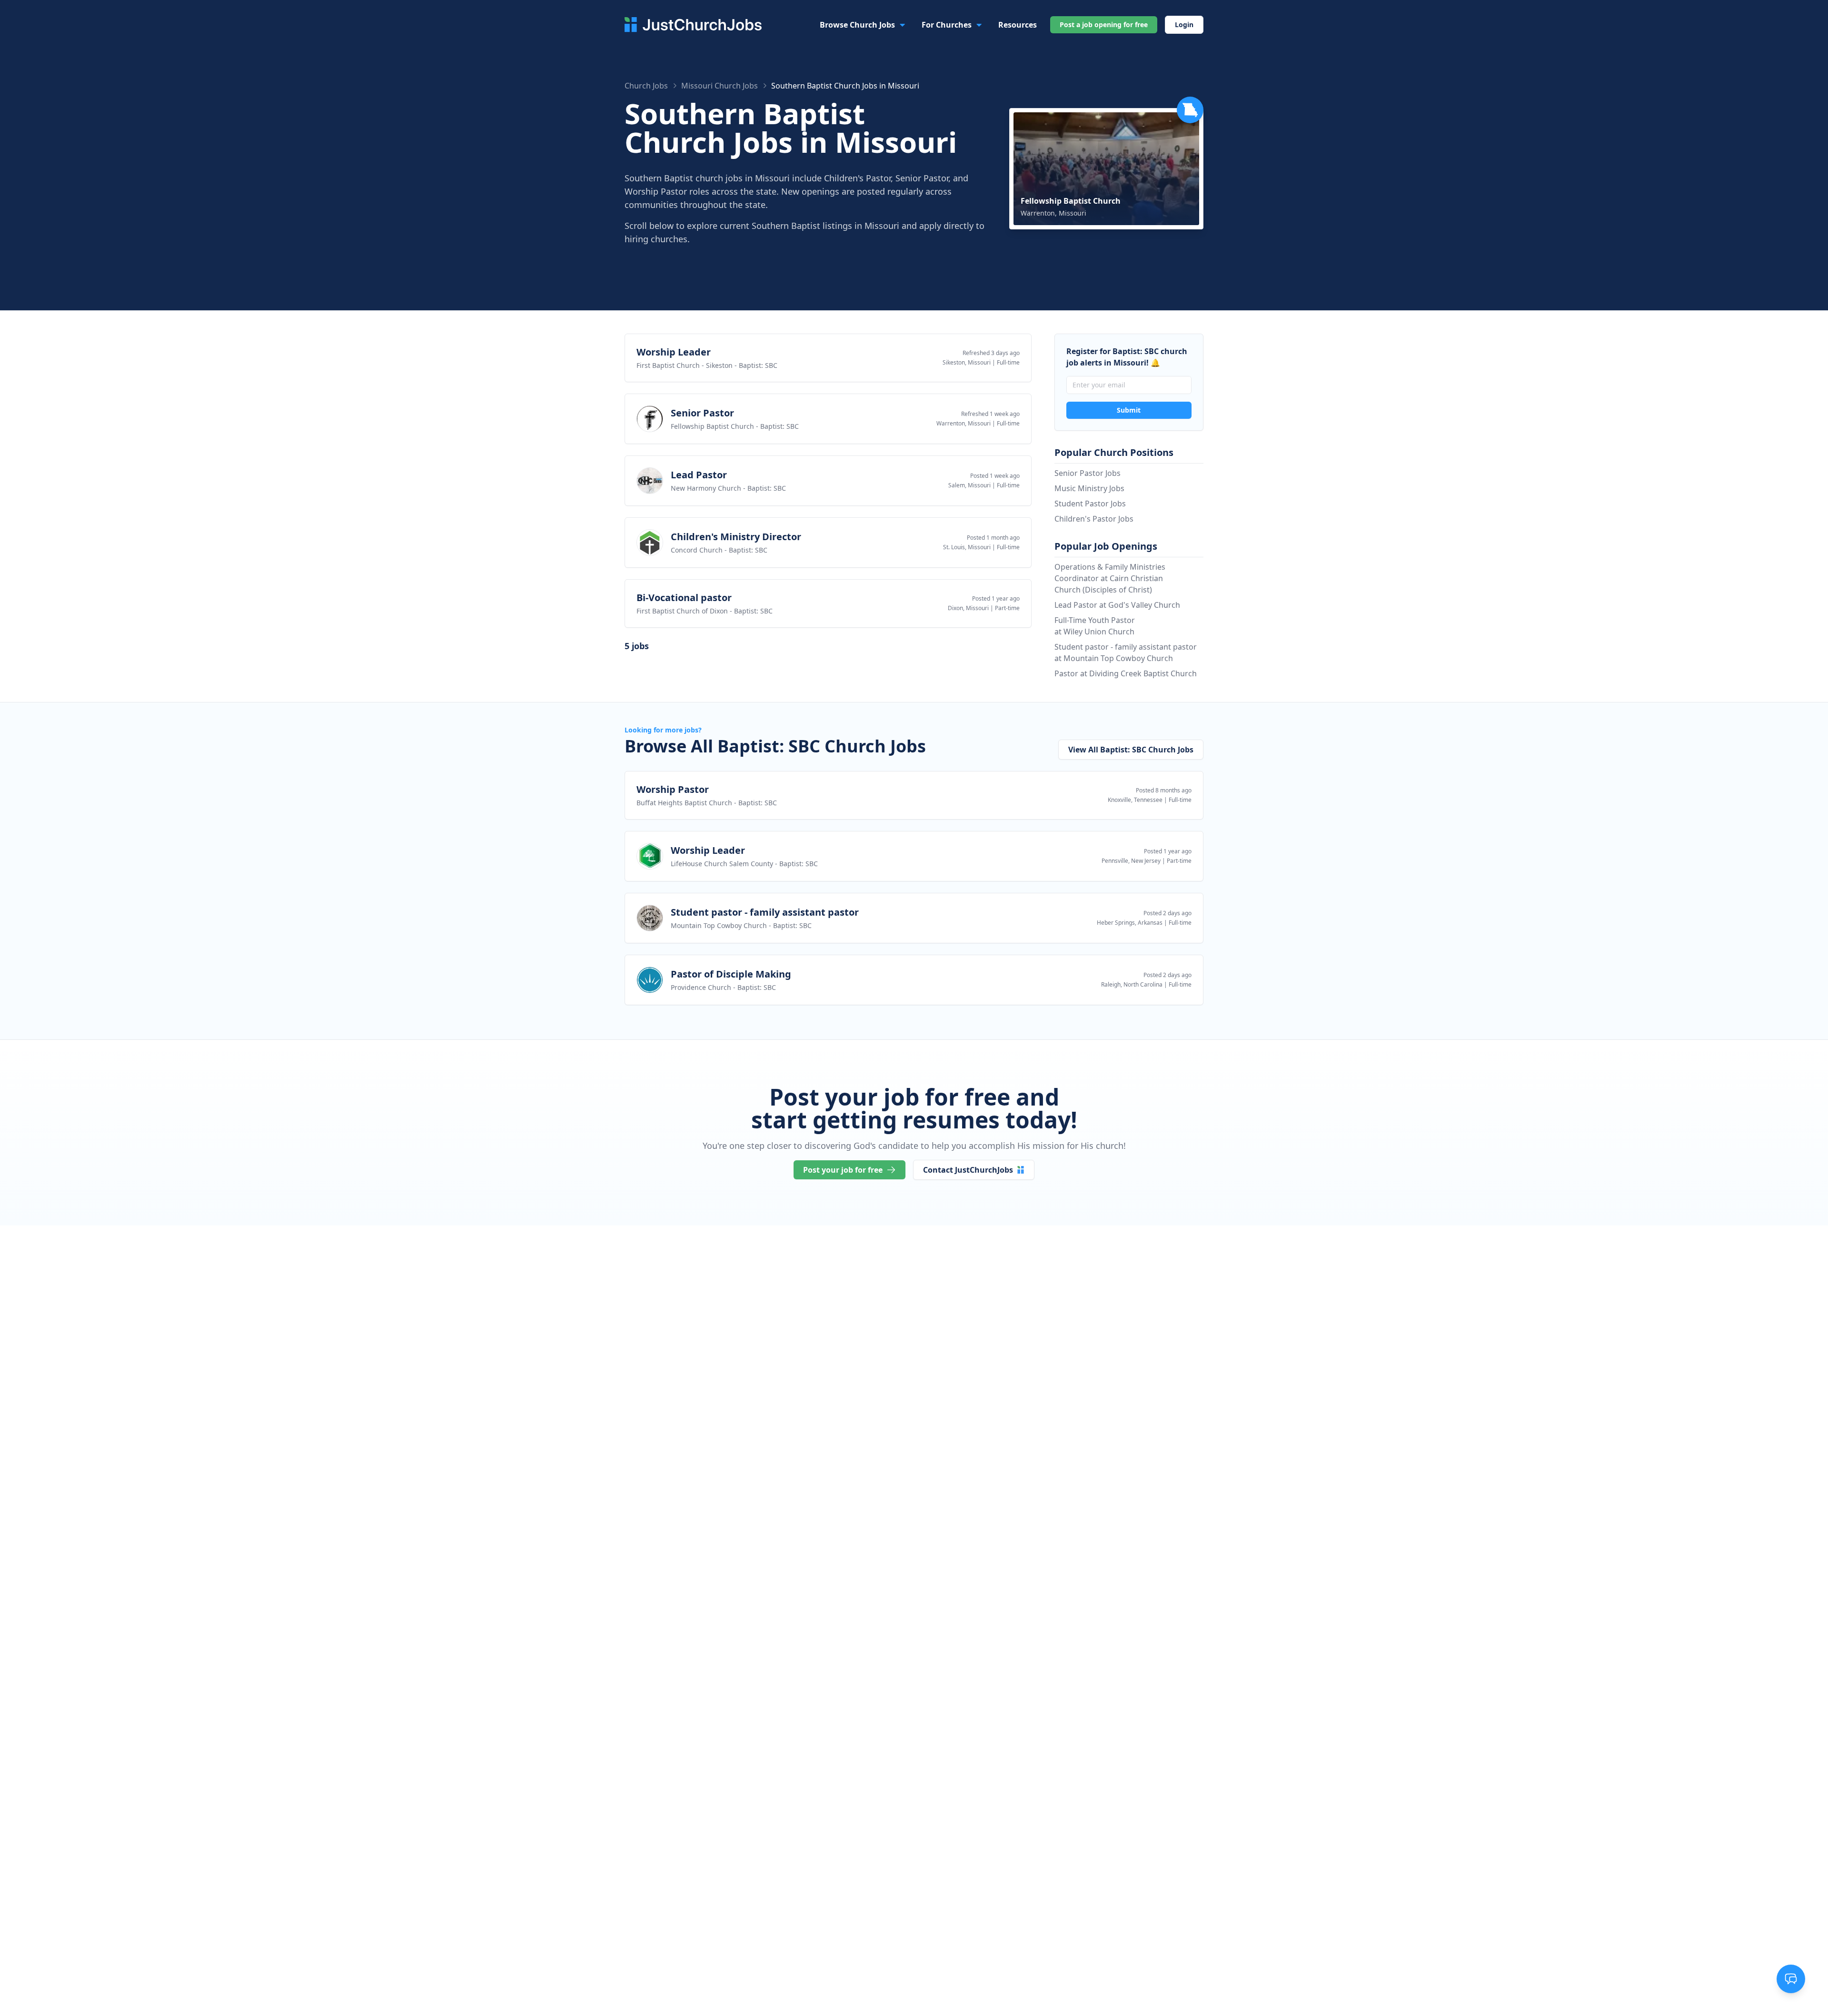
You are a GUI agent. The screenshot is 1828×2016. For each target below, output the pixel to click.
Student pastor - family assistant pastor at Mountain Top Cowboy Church (1126, 652)
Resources (1018, 25)
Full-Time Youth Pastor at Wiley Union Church (1095, 626)
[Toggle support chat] (1791, 1979)
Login (1184, 25)
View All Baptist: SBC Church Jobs (1131, 750)
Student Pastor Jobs (1090, 504)
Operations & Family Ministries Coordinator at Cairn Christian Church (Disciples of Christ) (1110, 578)
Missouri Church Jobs (720, 86)
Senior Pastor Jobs (1088, 473)
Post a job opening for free (1104, 25)
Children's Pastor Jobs (1094, 519)
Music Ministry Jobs (1089, 488)
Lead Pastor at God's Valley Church (1117, 605)
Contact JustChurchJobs (968, 1170)
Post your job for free (843, 1170)
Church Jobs (646, 86)
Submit (1129, 410)
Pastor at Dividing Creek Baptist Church (1126, 673)
